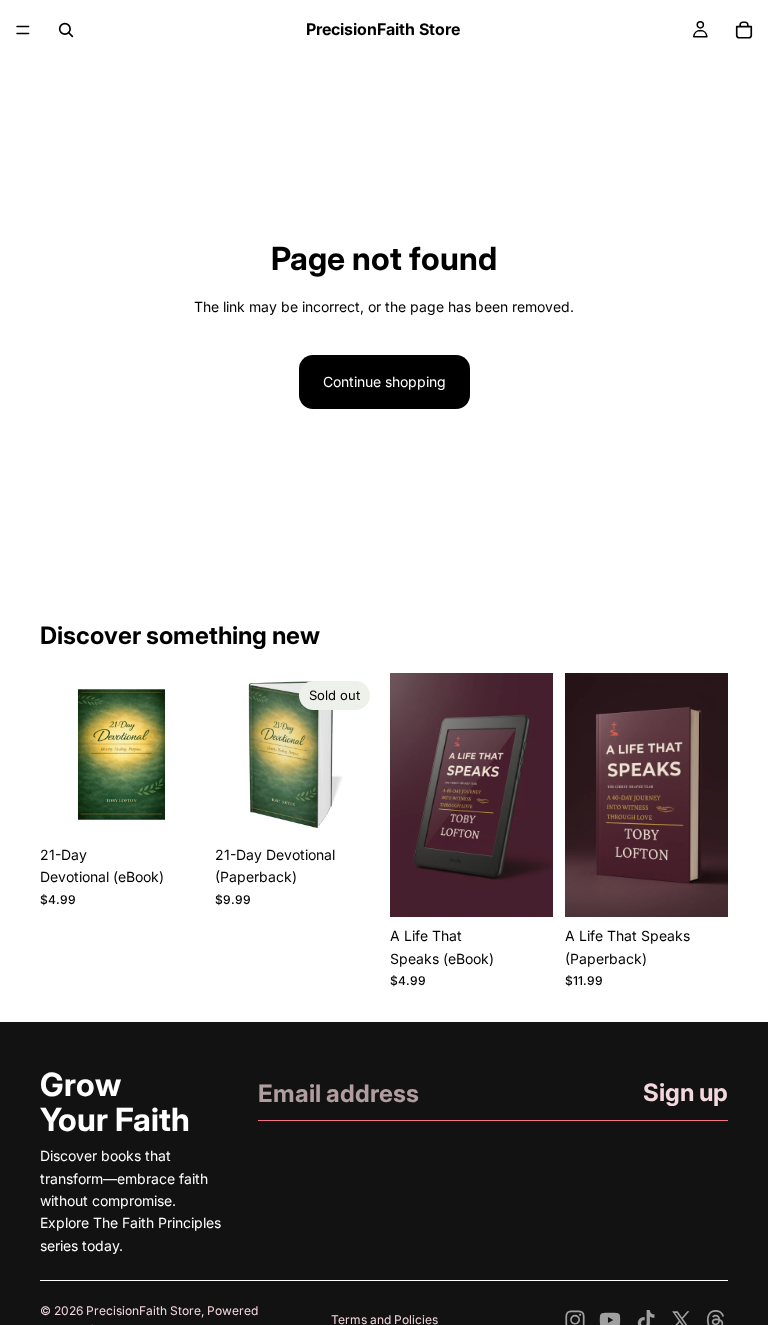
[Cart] (744, 30)
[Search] (66, 30)
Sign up (685, 1092)
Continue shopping (384, 381)
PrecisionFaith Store (143, 1310)
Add (189, 804)
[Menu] (23, 30)
